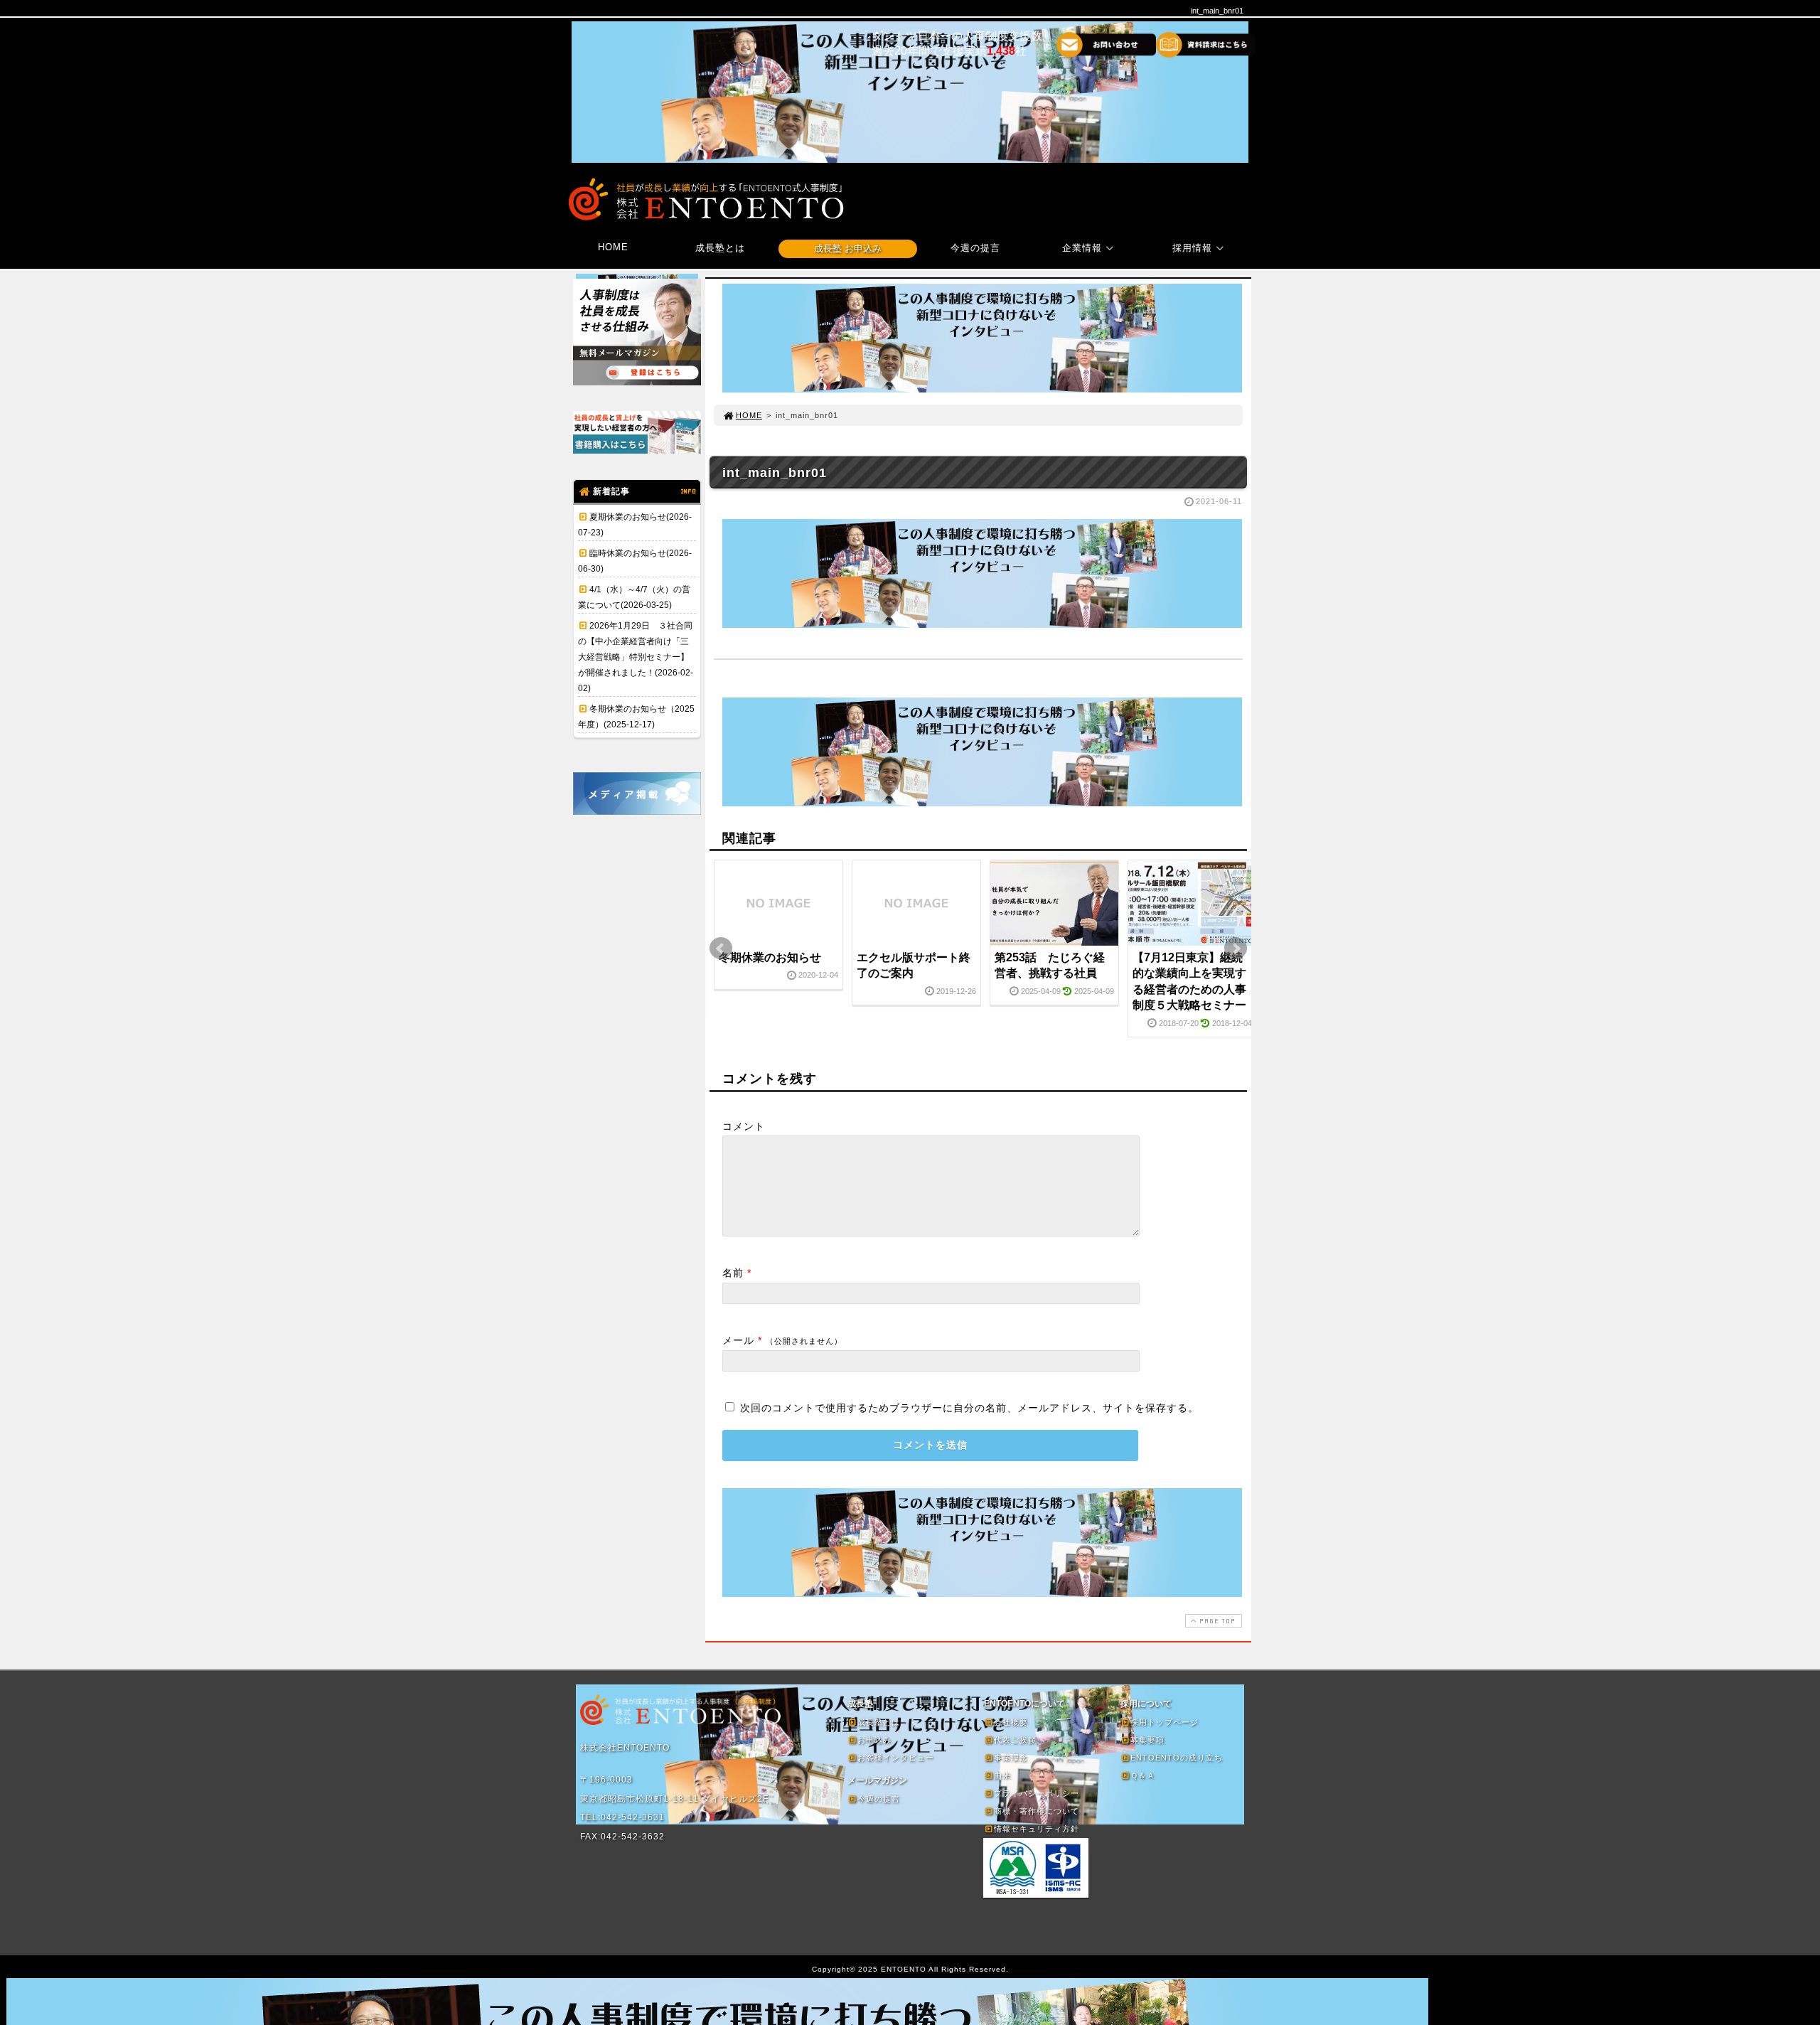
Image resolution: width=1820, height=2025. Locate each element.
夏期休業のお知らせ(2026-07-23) (635, 525)
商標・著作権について (1037, 1811)
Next (1236, 949)
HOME (613, 247)
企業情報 (1082, 248)
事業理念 (1011, 1758)
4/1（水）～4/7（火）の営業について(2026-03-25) (634, 597)
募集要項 (1147, 1740)
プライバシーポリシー (1037, 1793)
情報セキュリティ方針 (1037, 1829)
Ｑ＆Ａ (1143, 1775)
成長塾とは (720, 248)
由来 (1002, 1775)
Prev (721, 949)
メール (738, 1340)
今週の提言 (975, 248)
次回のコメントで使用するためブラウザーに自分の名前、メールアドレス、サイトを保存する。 (969, 1408)
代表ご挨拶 (1015, 1740)
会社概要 (1011, 1722)
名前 (733, 1273)
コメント (744, 1126)
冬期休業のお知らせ (770, 957)
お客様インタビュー (896, 1758)
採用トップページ (1165, 1722)
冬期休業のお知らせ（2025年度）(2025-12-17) (636, 717)
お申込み (874, 1740)
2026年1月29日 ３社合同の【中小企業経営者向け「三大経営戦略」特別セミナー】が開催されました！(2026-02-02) (636, 657)
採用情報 (1192, 248)
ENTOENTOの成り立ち (1177, 1758)
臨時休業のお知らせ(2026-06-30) (635, 561)
